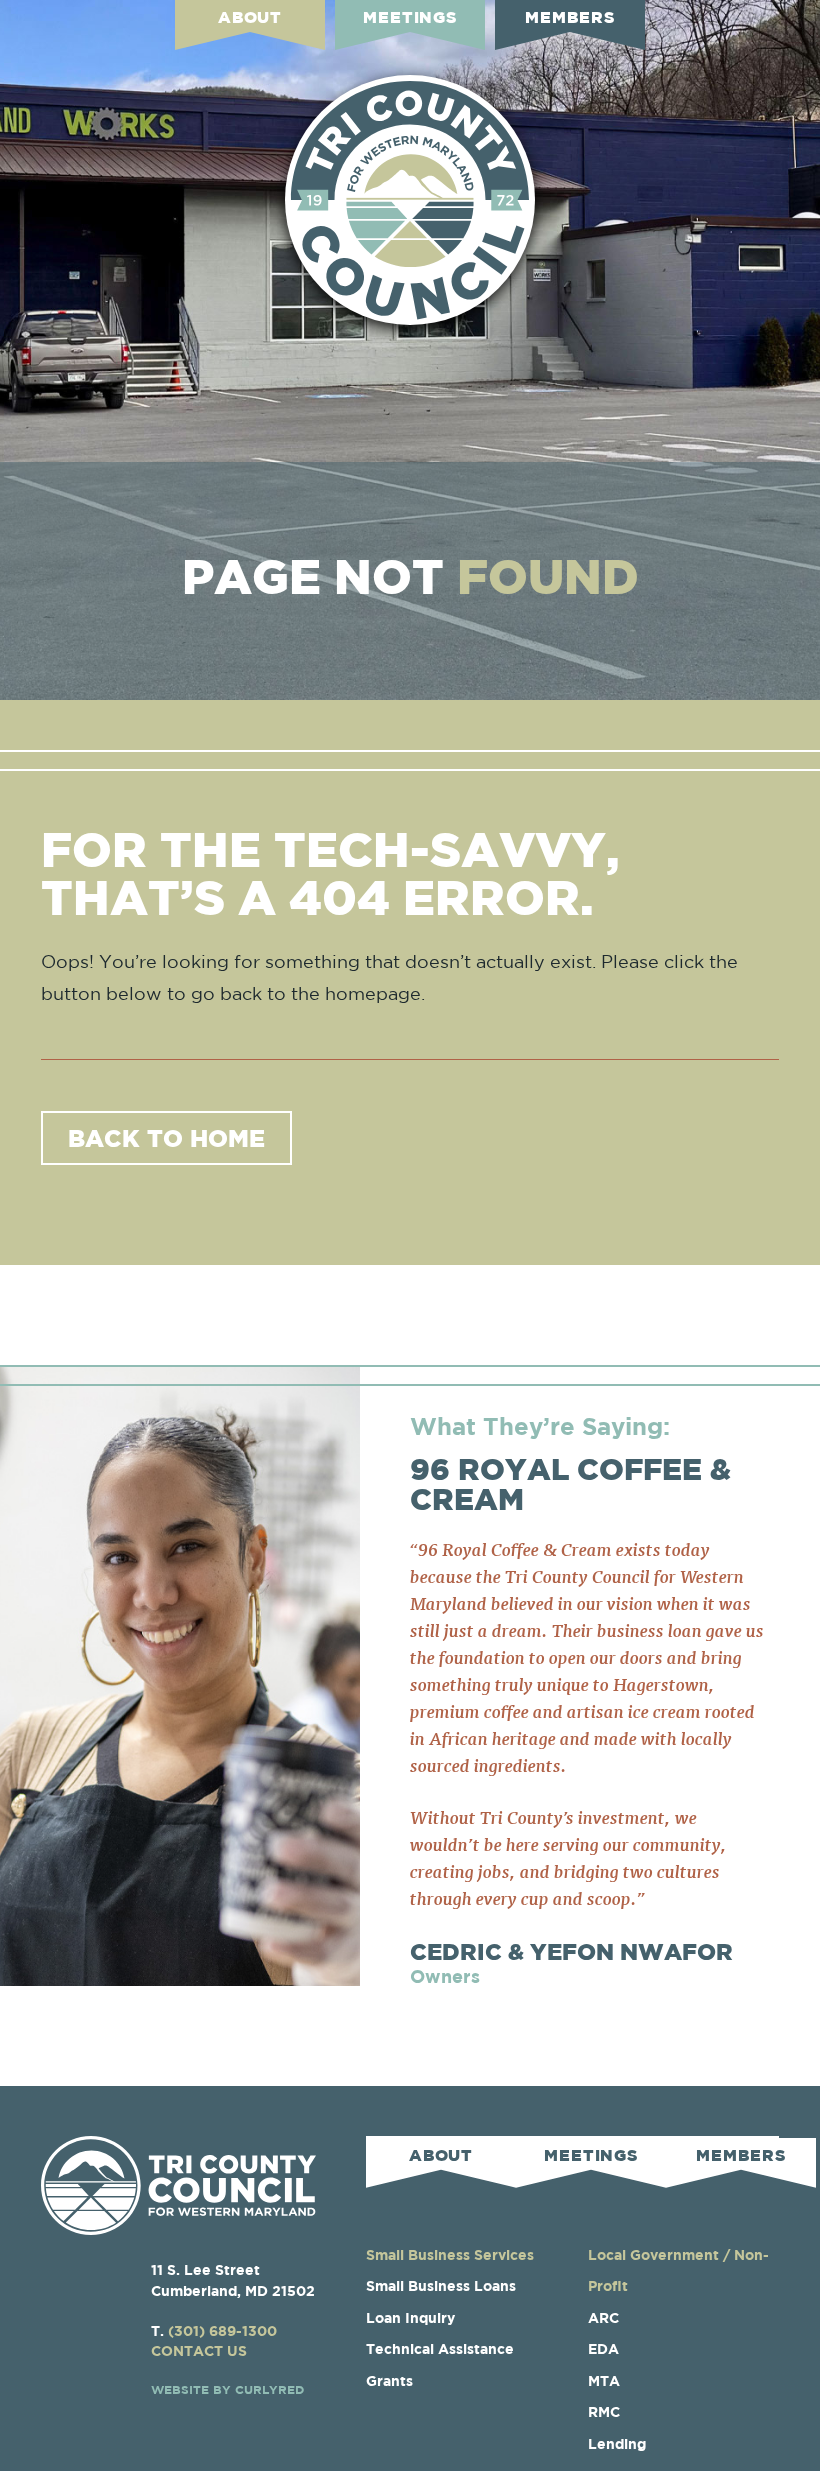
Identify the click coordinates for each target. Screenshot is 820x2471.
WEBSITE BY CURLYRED (227, 2389)
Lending (617, 2443)
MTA (604, 2380)
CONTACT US (199, 2350)
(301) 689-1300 (222, 2330)
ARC (603, 2317)
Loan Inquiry (410, 2317)
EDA (603, 2348)
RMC (604, 2411)
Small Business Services (450, 2254)
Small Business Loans (441, 2285)
